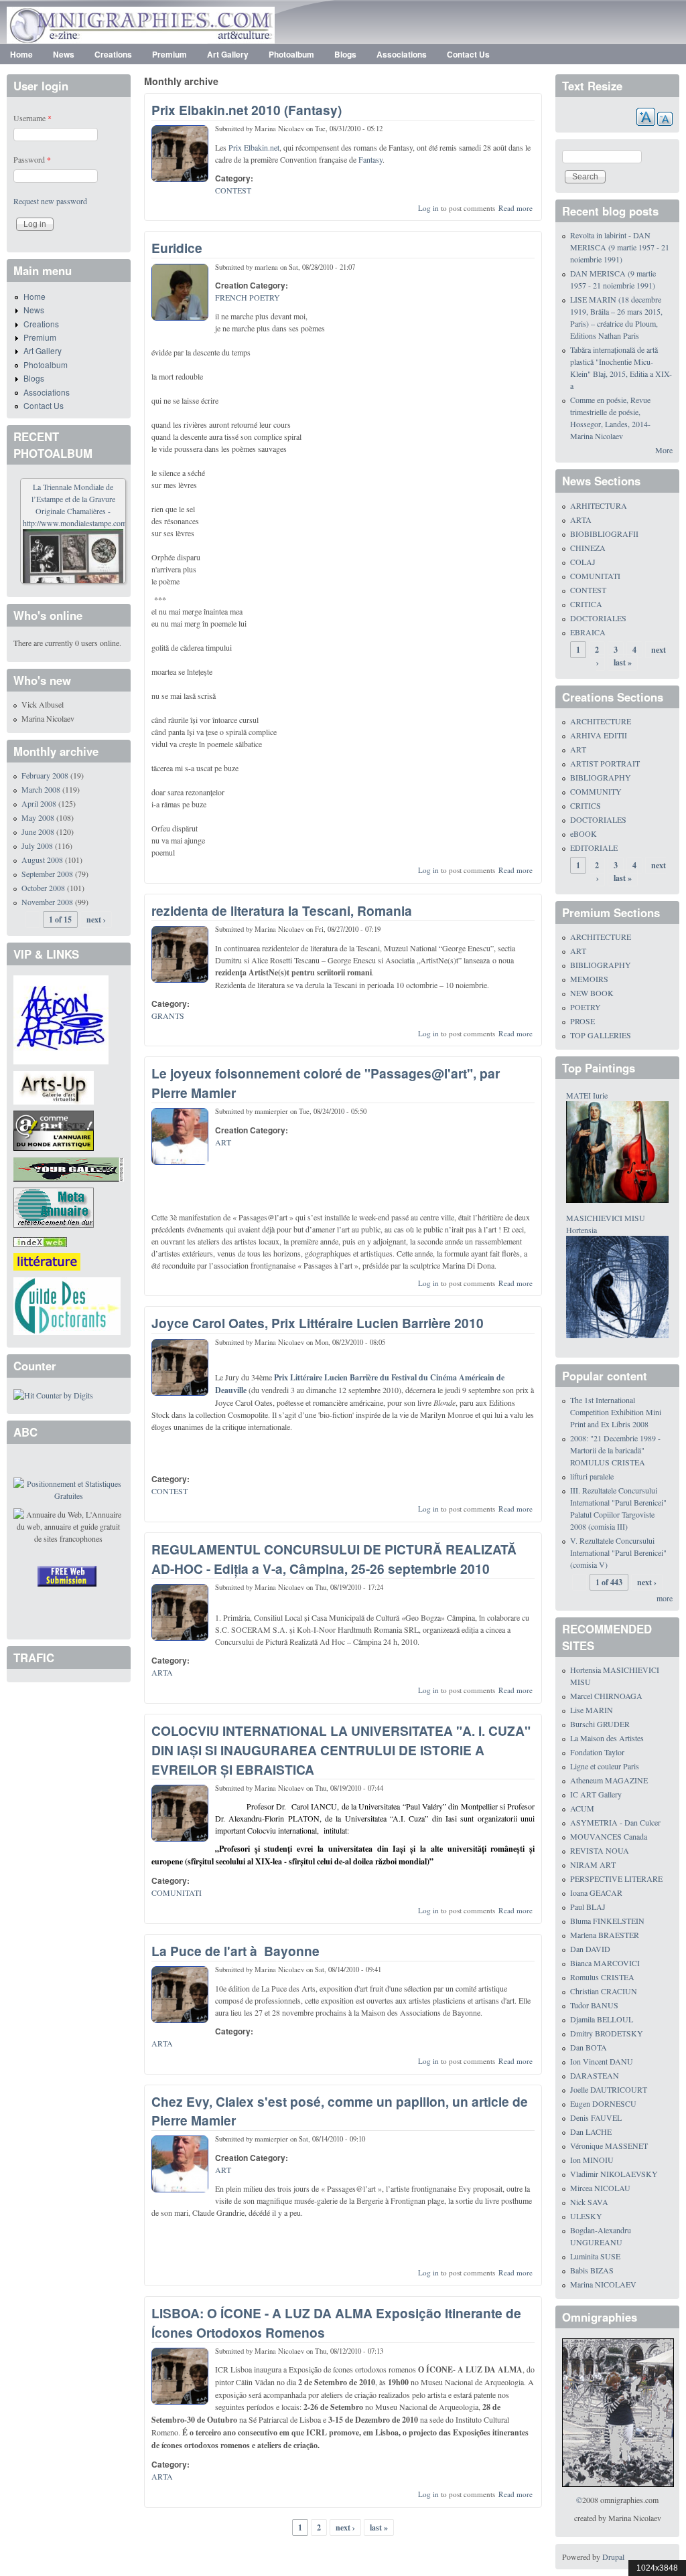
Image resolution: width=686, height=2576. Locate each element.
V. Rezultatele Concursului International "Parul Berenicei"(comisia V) (618, 1552)
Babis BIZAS (592, 2270)
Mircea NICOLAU (600, 2188)
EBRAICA (588, 632)
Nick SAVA (589, 2202)
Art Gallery (228, 54)
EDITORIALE (594, 848)
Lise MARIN (592, 1710)
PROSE (582, 1021)
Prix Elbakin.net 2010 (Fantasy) (247, 110)
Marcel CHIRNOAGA (606, 1696)
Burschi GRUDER (600, 1724)
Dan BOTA (589, 2047)
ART (223, 1142)
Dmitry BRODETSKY (607, 2033)
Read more (516, 208)
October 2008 (43, 888)
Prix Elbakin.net (254, 147)
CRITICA (586, 604)
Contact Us (468, 54)
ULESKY (586, 2216)
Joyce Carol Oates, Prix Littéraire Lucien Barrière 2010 (318, 1323)
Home (21, 54)
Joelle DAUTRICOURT (609, 2089)
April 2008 (39, 803)
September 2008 (47, 874)
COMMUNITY (596, 791)
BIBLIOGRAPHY (601, 777)
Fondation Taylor (597, 1752)
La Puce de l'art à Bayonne (235, 1951)
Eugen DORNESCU (603, 2103)
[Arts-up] (54, 1086)
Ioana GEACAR (596, 1893)
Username (32, 118)
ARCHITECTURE (601, 721)
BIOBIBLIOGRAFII (604, 534)
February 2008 (45, 775)
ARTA (162, 1672)
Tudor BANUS (594, 2005)
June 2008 (38, 831)
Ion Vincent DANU (602, 2061)
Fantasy (370, 159)
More (664, 450)
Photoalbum (291, 54)
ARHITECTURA (599, 505)
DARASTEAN (595, 2075)
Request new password (50, 201)
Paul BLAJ (588, 1907)
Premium (169, 54)
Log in (428, 208)
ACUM (582, 1808)
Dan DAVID (590, 1949)
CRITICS (586, 805)
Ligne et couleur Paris (605, 1766)
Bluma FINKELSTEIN (607, 1921)
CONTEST (233, 190)
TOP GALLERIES (601, 1035)
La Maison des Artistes (607, 1738)
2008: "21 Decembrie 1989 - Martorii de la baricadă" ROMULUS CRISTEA (615, 1450)
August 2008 (42, 860)
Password (32, 159)
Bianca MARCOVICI (605, 1963)
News (64, 54)
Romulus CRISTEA (602, 1977)
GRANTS (168, 1016)
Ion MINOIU (592, 2160)
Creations (113, 54)
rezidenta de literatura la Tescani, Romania (282, 910)
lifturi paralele (592, 1476)
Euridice (177, 248)
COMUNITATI (177, 1893)
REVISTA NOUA (600, 1850)
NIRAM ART (593, 1864)
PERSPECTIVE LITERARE (616, 1878)
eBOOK (584, 833)
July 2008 (37, 846)
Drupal (613, 2557)
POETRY (586, 1007)
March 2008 (41, 789)
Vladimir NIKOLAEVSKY (614, 2174)
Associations (402, 54)
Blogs (345, 54)
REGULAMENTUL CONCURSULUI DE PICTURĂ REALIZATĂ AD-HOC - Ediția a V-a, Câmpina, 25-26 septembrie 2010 (334, 1559)
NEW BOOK (592, 993)
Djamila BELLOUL (602, 2019)
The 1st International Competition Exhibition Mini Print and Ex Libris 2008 (616, 1412)
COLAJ (583, 562)
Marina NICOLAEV (603, 2284)
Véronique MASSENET (609, 2146)
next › (345, 2527)
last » (379, 2527)
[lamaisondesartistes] (61, 1018)
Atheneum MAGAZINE (609, 1780)
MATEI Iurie (587, 1095)
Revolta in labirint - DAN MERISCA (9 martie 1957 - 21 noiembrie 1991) (620, 247)
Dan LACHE (591, 2131)
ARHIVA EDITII (599, 735)
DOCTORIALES (598, 618)
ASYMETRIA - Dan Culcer (615, 1822)
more (665, 1598)
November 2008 (47, 902)
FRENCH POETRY (248, 297)
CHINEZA (588, 548)
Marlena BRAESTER (605, 1935)
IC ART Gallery (596, 1794)
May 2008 (38, 817)
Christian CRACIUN (604, 1991)
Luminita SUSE (595, 2256)
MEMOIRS (589, 979)
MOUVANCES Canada (609, 1836)
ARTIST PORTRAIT (605, 763)
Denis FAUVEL (596, 2117)
